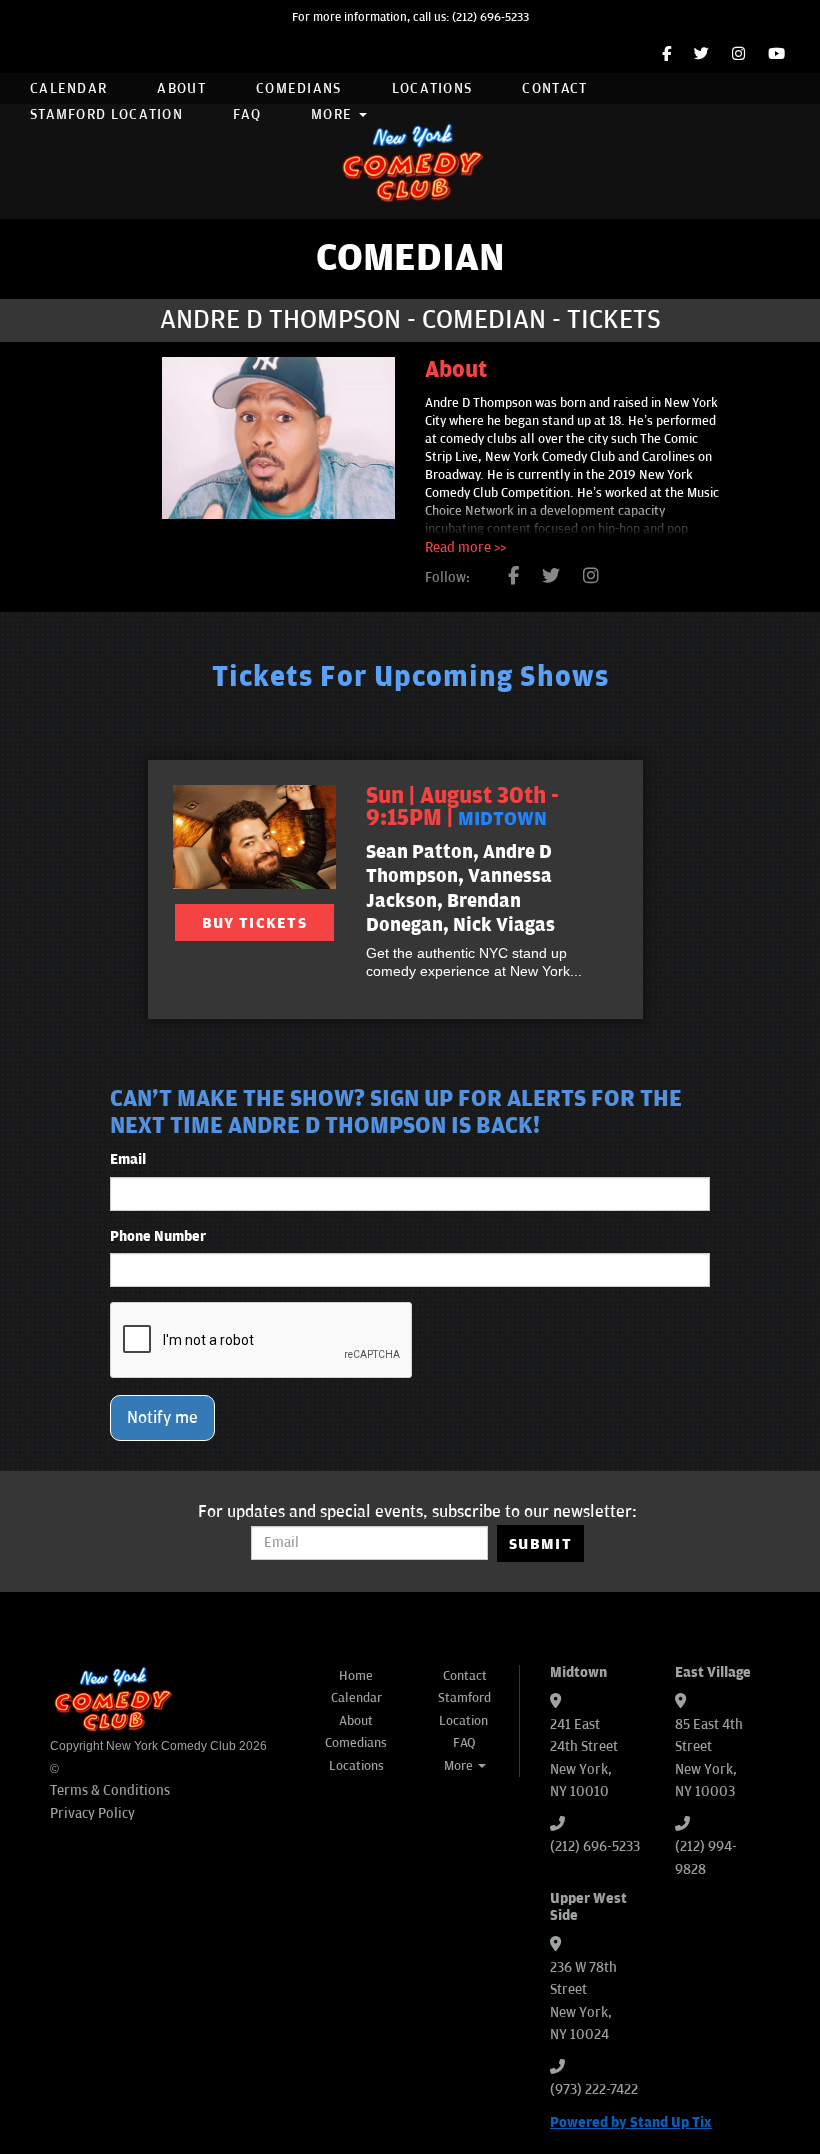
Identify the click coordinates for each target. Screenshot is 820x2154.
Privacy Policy (92, 1813)
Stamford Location (106, 114)
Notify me (162, 1418)
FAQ (247, 114)
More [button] (334, 114)
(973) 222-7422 (594, 2089)
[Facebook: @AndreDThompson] (513, 577)
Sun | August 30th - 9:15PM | (462, 807)
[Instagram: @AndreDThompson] (591, 577)
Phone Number (158, 1236)
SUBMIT (540, 1544)
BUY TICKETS (254, 923)
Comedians (299, 88)
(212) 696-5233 (490, 17)
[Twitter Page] (701, 54)
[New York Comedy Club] (410, 161)
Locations (432, 88)
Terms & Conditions (110, 1790)
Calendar (68, 88)
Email (128, 1159)
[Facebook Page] (666, 54)
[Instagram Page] (738, 54)
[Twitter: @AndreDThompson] (551, 577)
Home (356, 1676)
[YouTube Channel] (776, 54)
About (181, 88)
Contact (554, 88)
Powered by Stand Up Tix (631, 2122)
